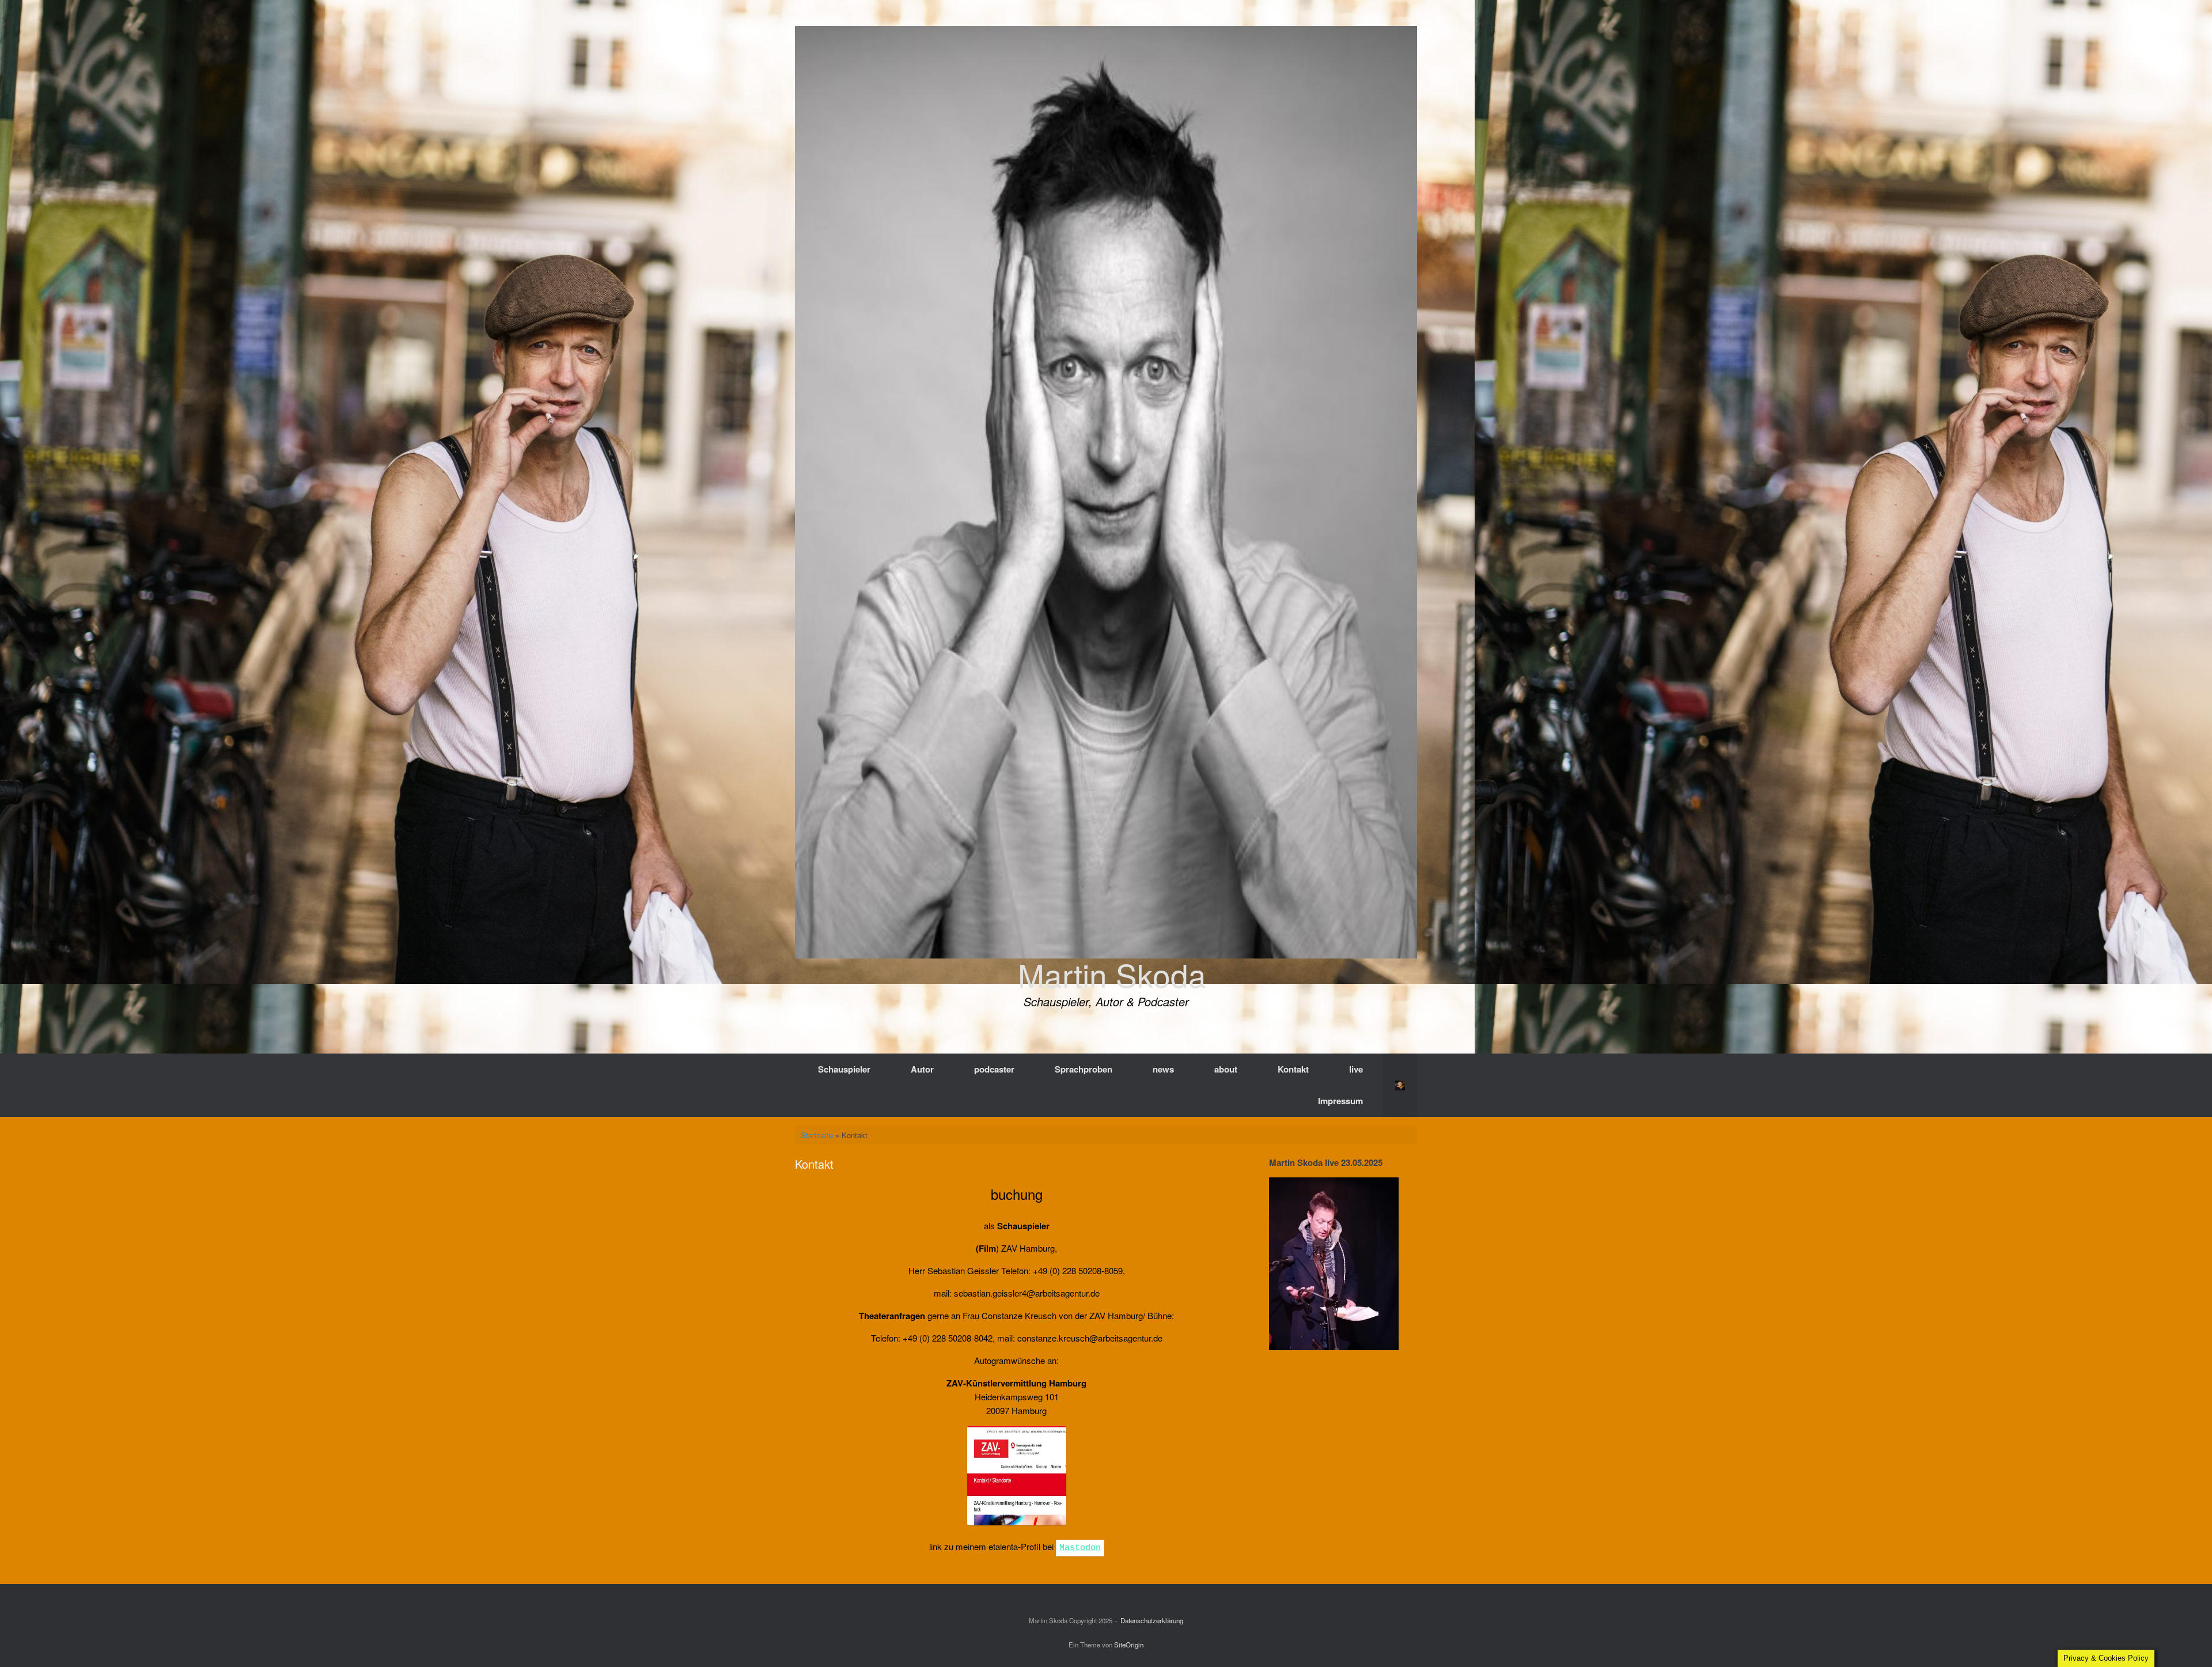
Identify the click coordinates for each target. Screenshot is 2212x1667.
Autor (922, 1069)
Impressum (1340, 1101)
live (1356, 1069)
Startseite (817, 1135)
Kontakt (1293, 1069)
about (1226, 1069)
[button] (1400, 1085)
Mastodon (1080, 1548)
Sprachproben (1084, 1069)
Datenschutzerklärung (1152, 1620)
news (1163, 1069)
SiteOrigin (1129, 1645)
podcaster (994, 1069)
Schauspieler (844, 1069)
